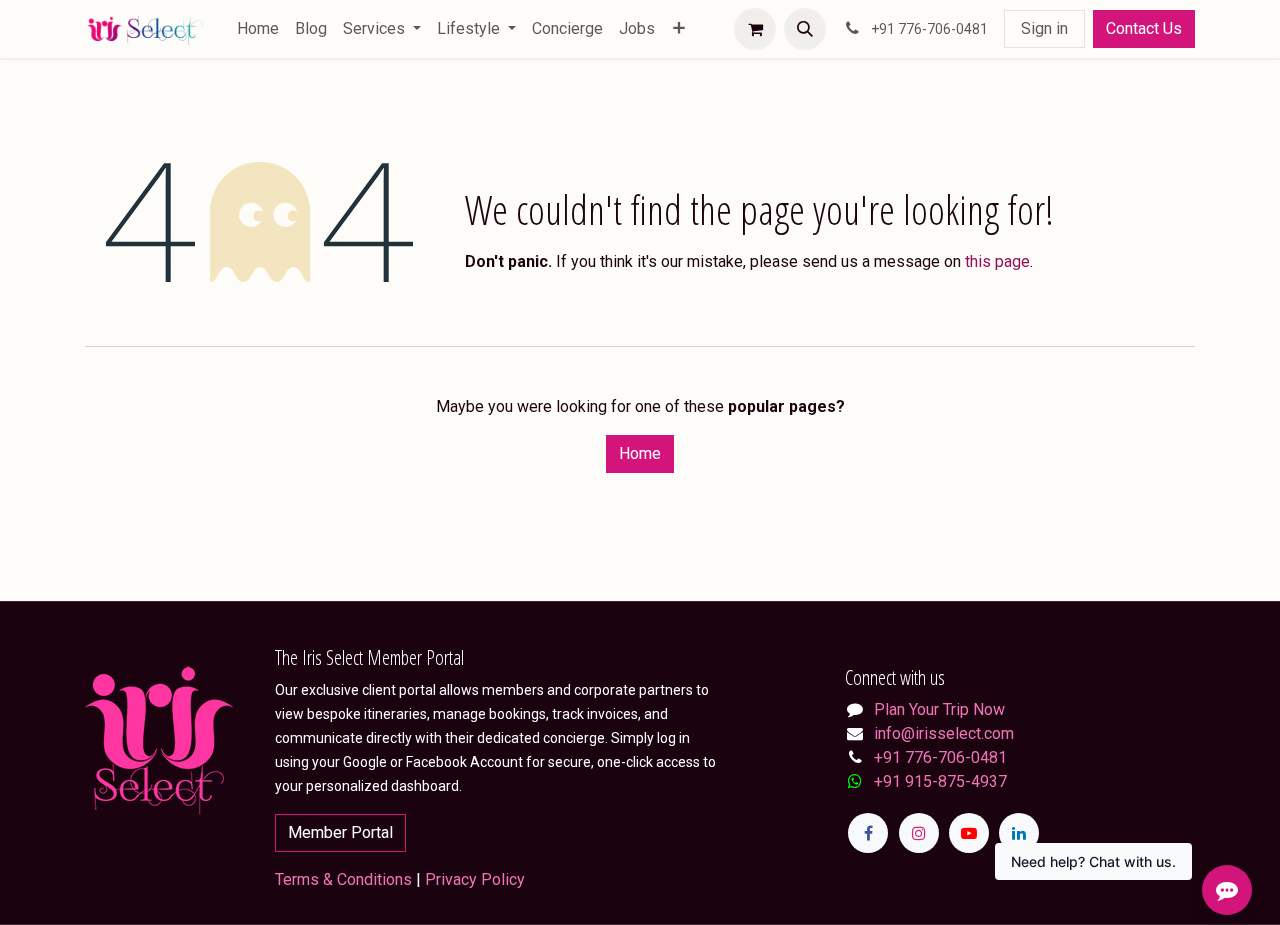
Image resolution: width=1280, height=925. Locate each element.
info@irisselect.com (944, 733)
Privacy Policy (475, 879)
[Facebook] (868, 833)
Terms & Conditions (343, 879)
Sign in (1044, 28)
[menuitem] (258, 29)
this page (997, 261)
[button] (805, 29)
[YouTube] (969, 833)
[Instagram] (919, 833)
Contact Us (1144, 28)
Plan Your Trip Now (939, 709)
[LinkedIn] (1019, 833)
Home (640, 453)
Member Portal (340, 832)
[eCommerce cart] (755, 29)
